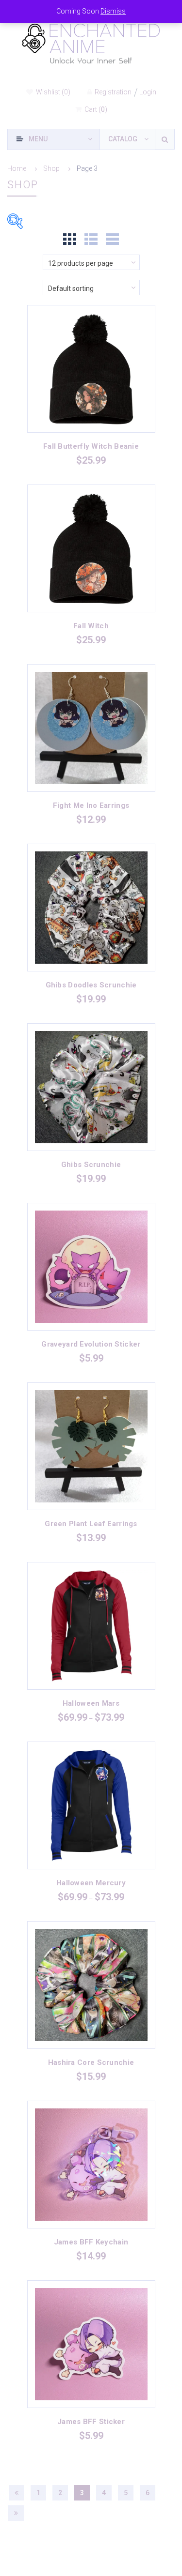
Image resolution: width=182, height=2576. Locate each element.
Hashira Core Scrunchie (91, 2062)
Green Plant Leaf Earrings (91, 1524)
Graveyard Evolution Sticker (91, 1344)
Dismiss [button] (113, 11)
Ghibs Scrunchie (91, 1165)
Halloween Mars (91, 1703)
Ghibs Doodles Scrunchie (91, 985)
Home (17, 168)
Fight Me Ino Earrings (91, 805)
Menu (38, 139)
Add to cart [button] (91, 739)
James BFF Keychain (91, 2242)
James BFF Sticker (91, 2422)
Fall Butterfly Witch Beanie (91, 446)
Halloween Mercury (91, 1883)
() (53, 92)
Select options (91, 380)
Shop (51, 168)
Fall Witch (91, 626)
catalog (123, 139)
